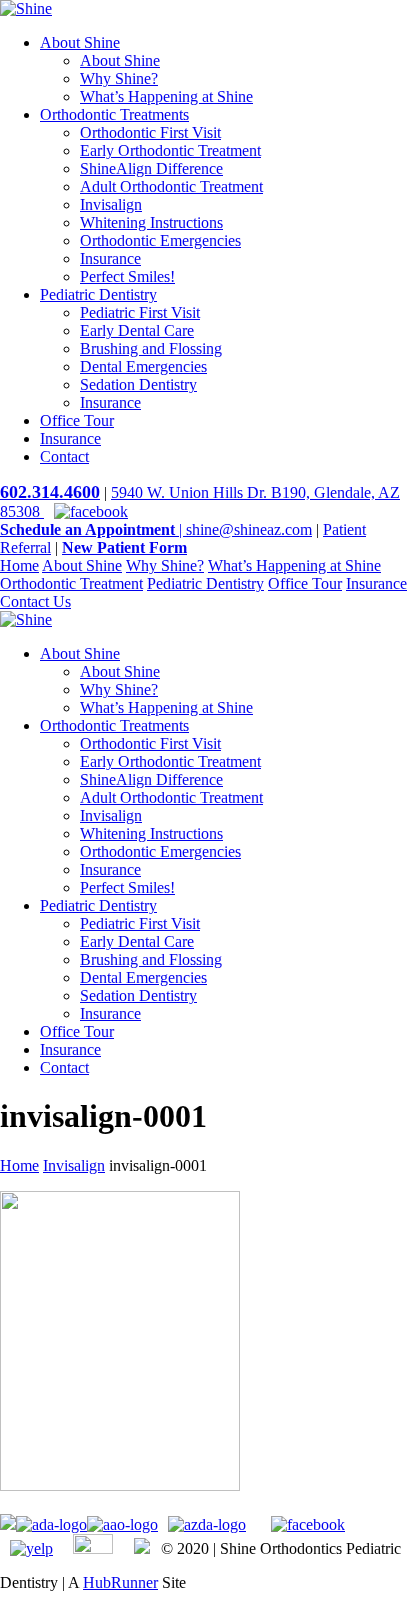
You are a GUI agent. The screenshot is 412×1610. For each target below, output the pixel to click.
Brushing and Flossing (151, 348)
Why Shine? (119, 78)
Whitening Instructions (151, 222)
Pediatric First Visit (140, 312)
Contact (64, 456)
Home (19, 565)
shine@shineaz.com (249, 529)
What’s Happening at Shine (166, 96)
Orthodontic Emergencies (160, 240)
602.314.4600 (50, 492)
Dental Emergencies (143, 366)
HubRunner (120, 1582)
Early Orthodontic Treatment (170, 150)
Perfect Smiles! (127, 276)
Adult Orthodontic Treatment (171, 186)
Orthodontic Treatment (71, 583)
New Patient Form (124, 547)
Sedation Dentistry (138, 384)
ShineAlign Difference (151, 168)
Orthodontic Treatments (114, 114)
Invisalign (111, 204)
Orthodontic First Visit (150, 132)
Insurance (110, 258)
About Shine (80, 42)
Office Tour (77, 420)
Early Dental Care (137, 330)
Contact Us (35, 601)
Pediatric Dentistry (98, 294)
